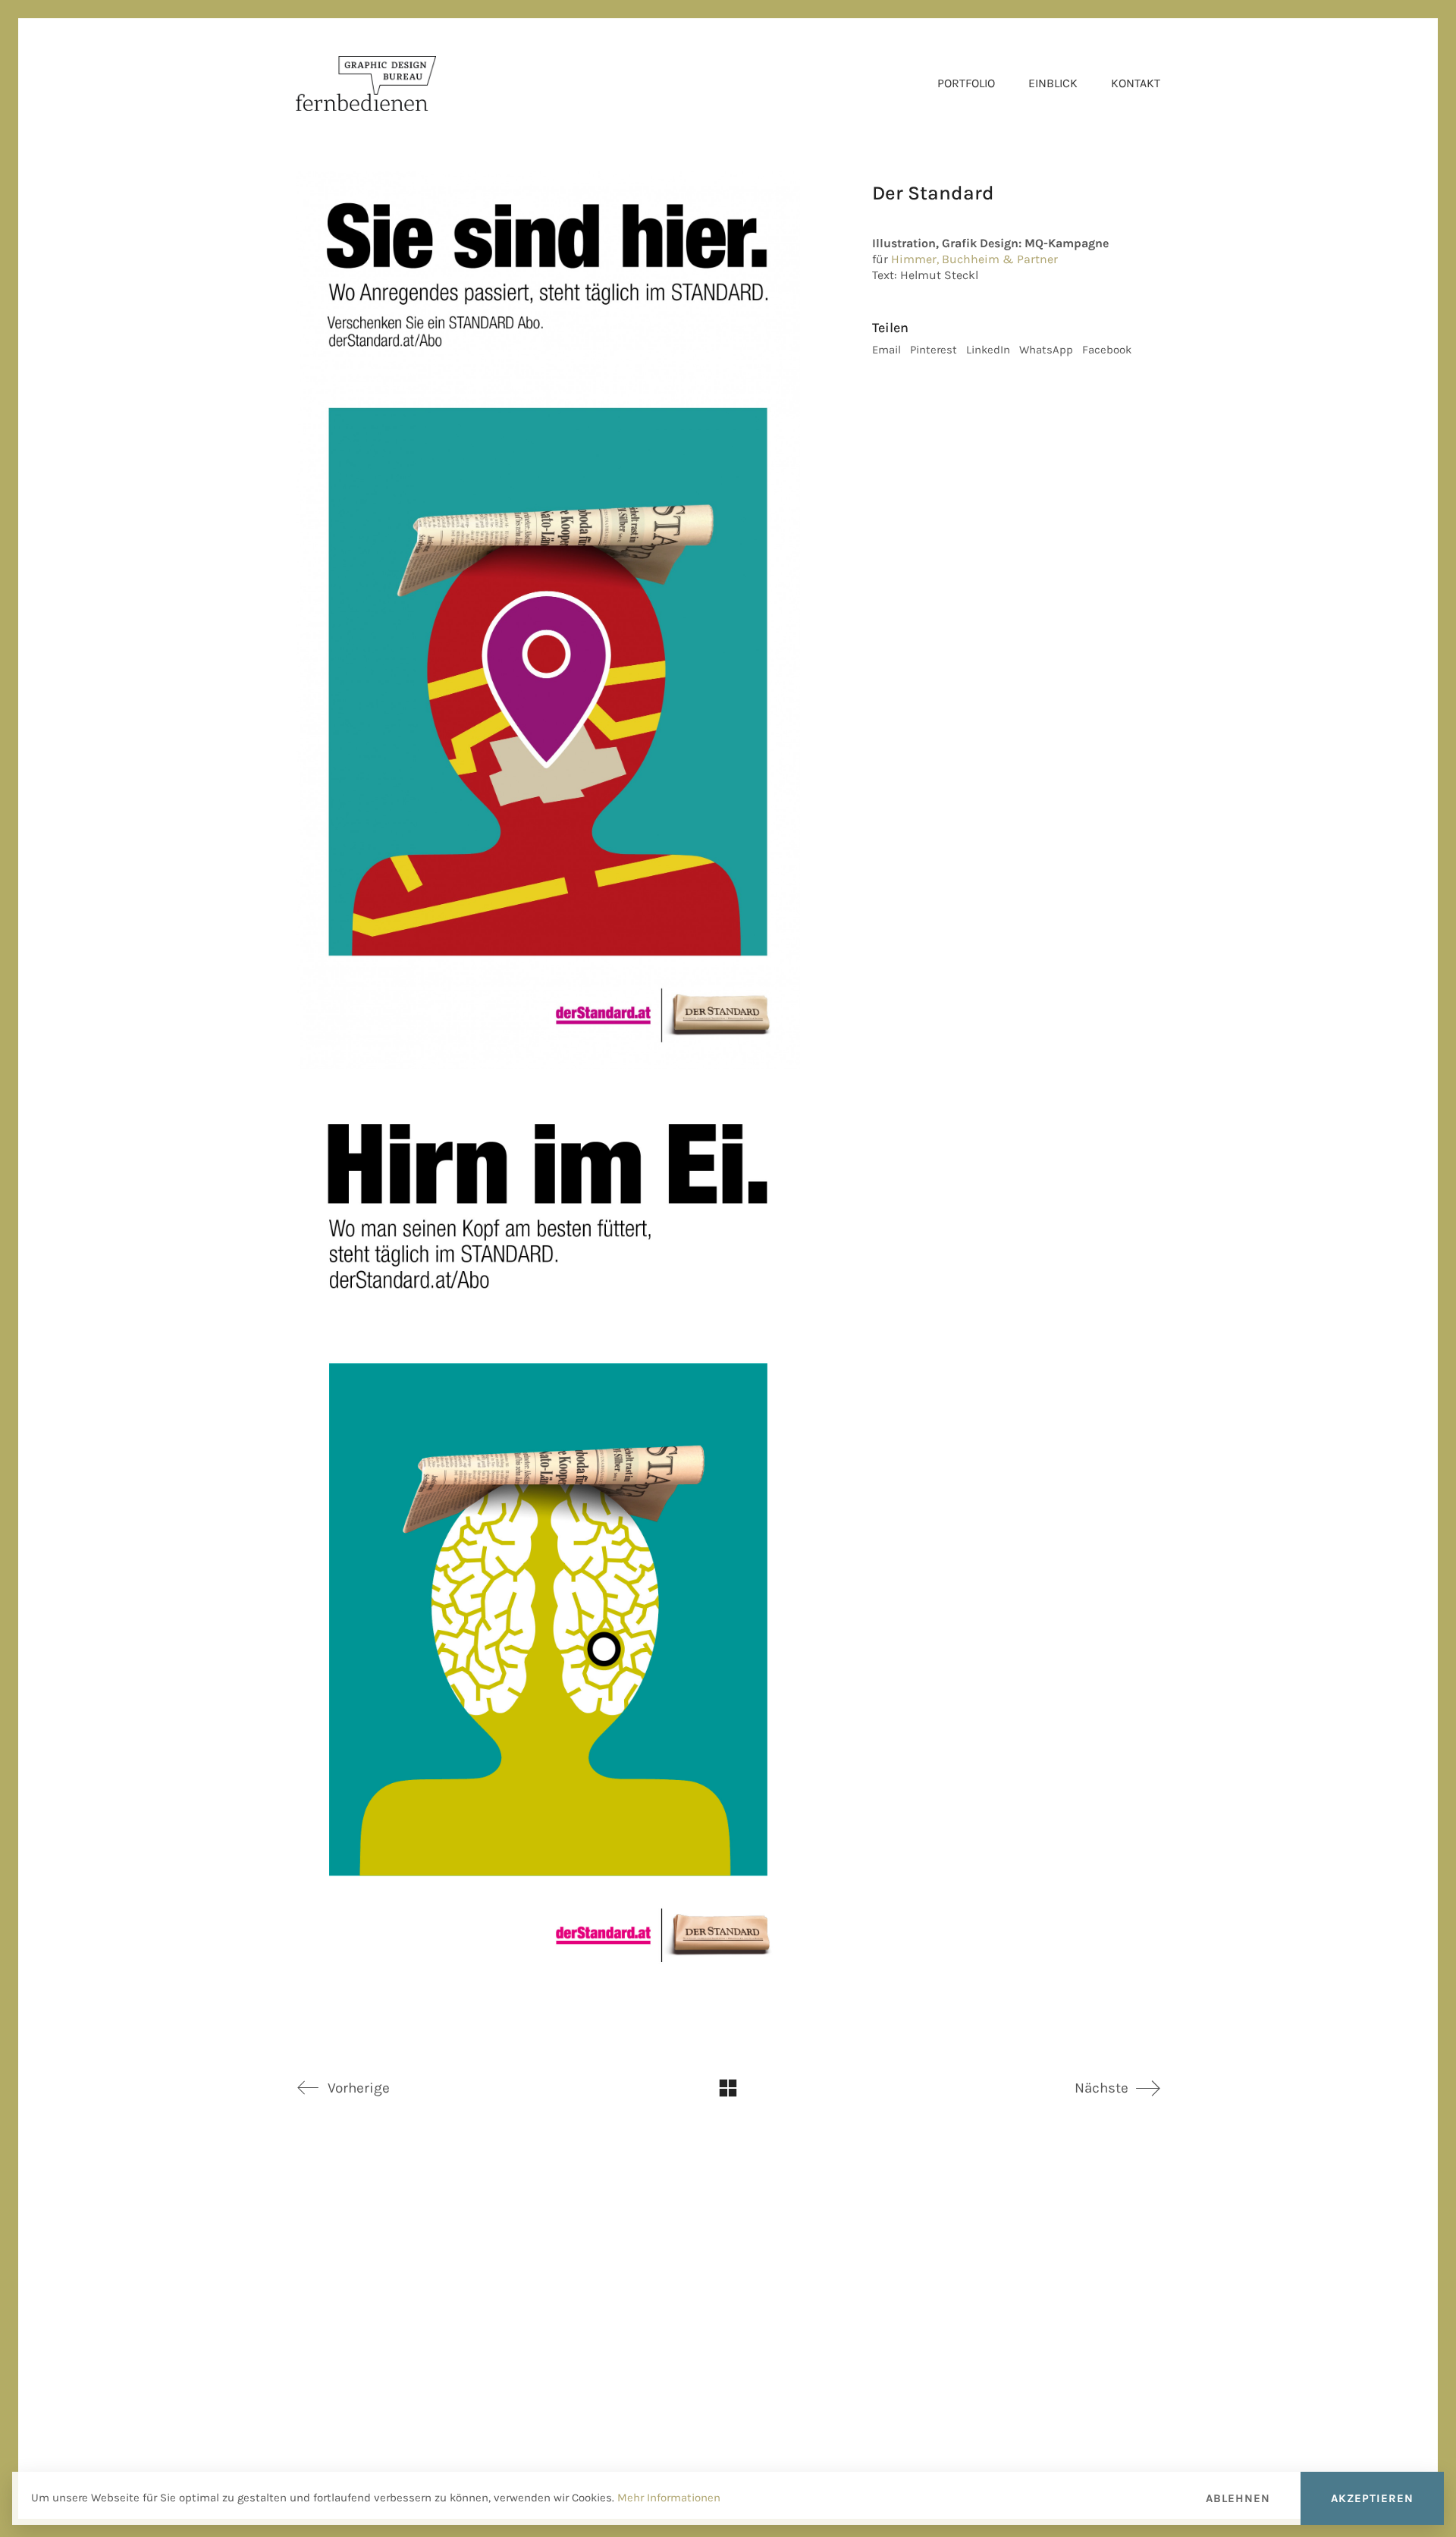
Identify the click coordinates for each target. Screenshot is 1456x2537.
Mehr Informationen (669, 2498)
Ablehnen (1238, 2498)
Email (886, 350)
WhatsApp (1046, 350)
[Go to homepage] (366, 83)
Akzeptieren (1372, 2498)
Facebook (1107, 350)
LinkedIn (988, 350)
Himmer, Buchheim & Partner (974, 259)
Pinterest (934, 350)
